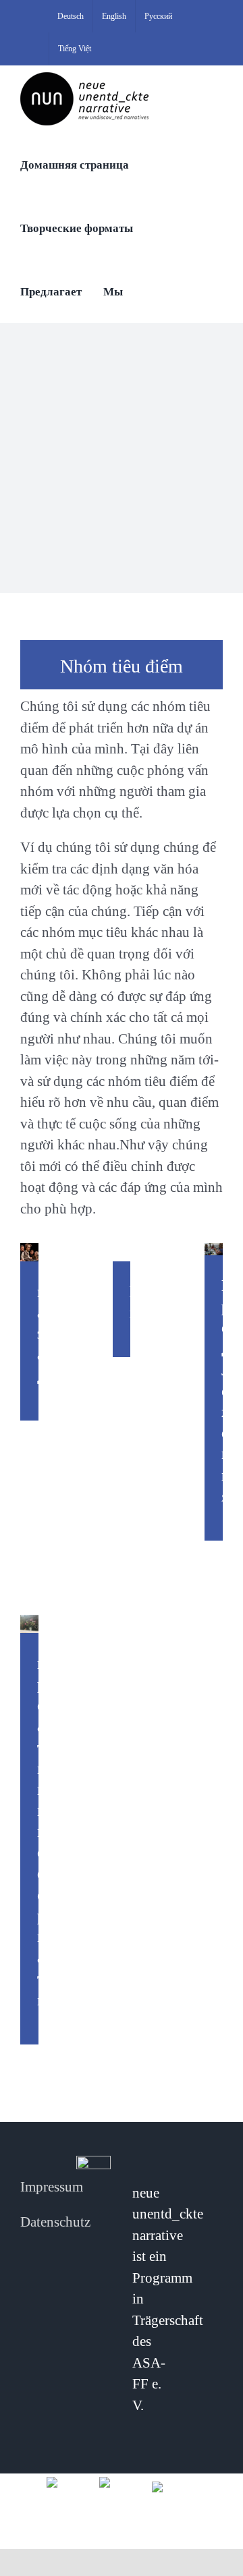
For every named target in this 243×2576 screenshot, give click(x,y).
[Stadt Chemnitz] (174, 2486)
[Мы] (122, 1252)
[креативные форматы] (29, 1624)
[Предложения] (214, 1249)
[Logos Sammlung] (122, 2481)
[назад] (29, 1252)
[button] (149, 291)
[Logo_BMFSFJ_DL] (69, 2481)
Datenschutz (55, 2222)
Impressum (52, 2187)
